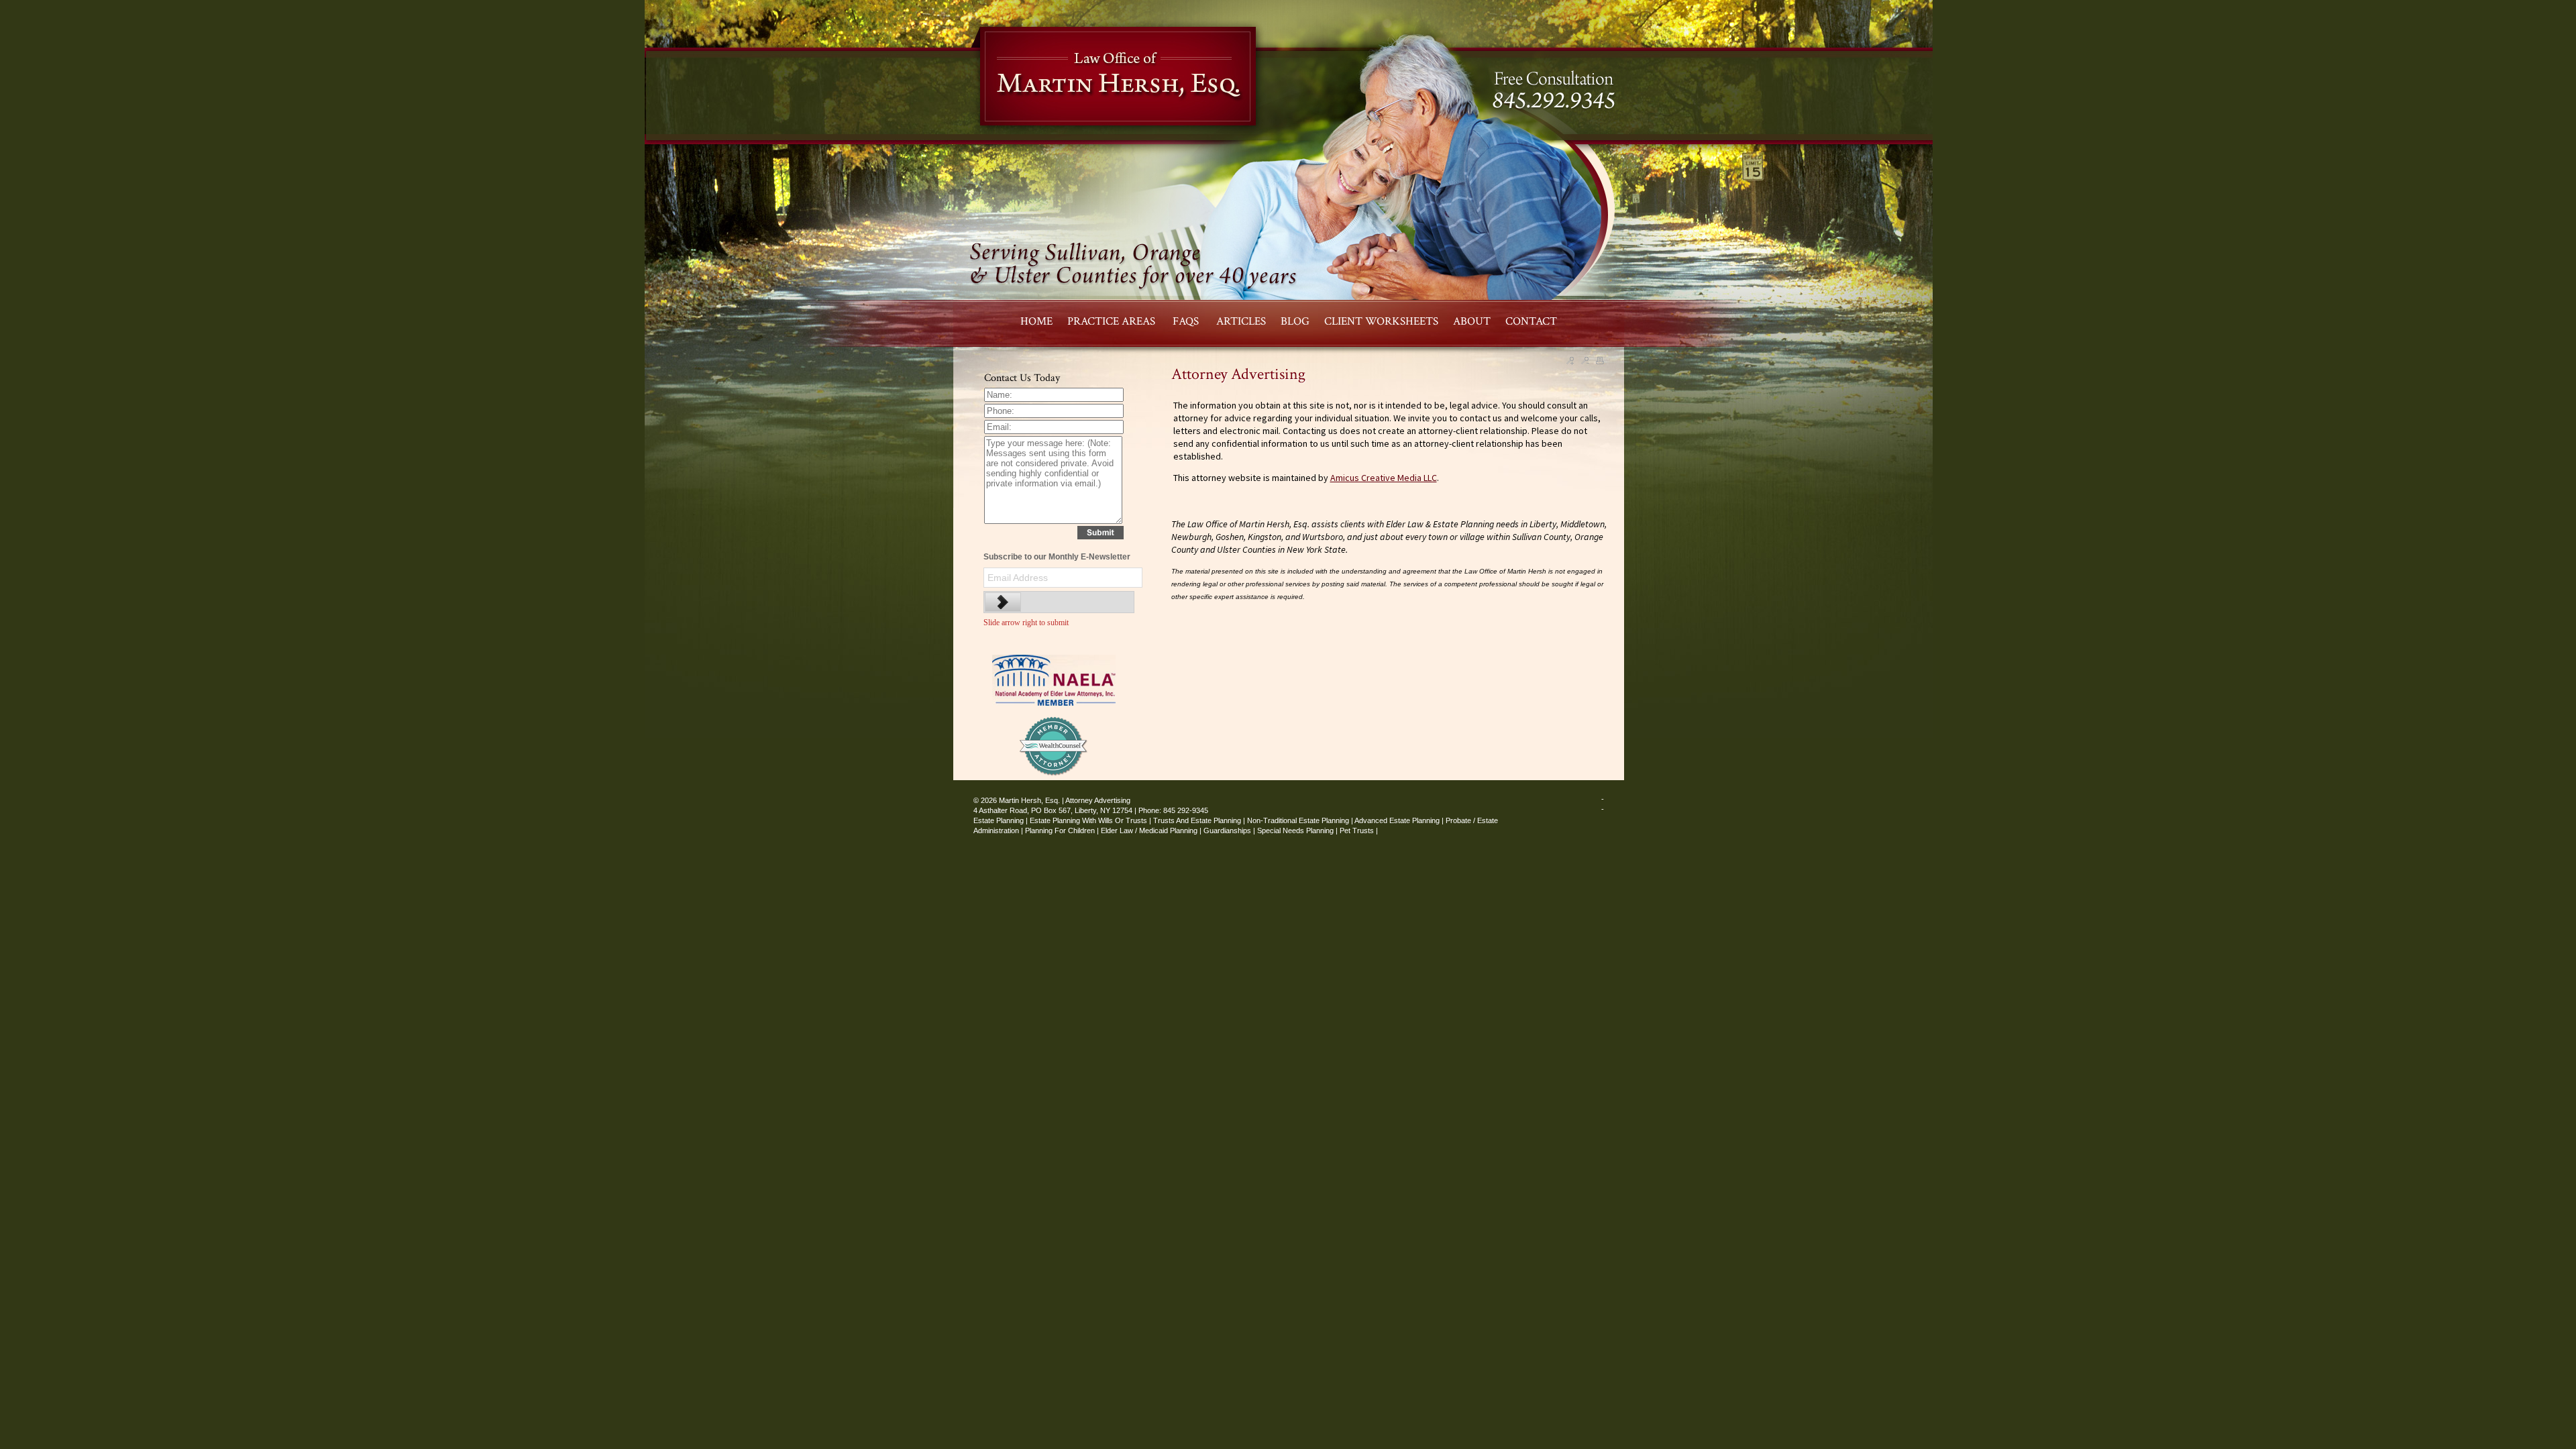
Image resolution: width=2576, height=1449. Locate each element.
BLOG (1295, 321)
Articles (1241, 321)
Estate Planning (999, 820)
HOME (1036, 321)
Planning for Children (1060, 830)
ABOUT (1472, 321)
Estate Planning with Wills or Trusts (1088, 820)
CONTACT (1531, 321)
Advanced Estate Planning (1397, 820)
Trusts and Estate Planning (1197, 820)
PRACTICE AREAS (1113, 321)
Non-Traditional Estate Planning (1298, 820)
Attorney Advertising (1098, 800)
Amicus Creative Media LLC (1384, 478)
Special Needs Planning (1295, 830)
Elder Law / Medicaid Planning (1149, 830)
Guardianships (1227, 830)
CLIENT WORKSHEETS (1381, 321)
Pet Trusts (1357, 830)
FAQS (1187, 321)
